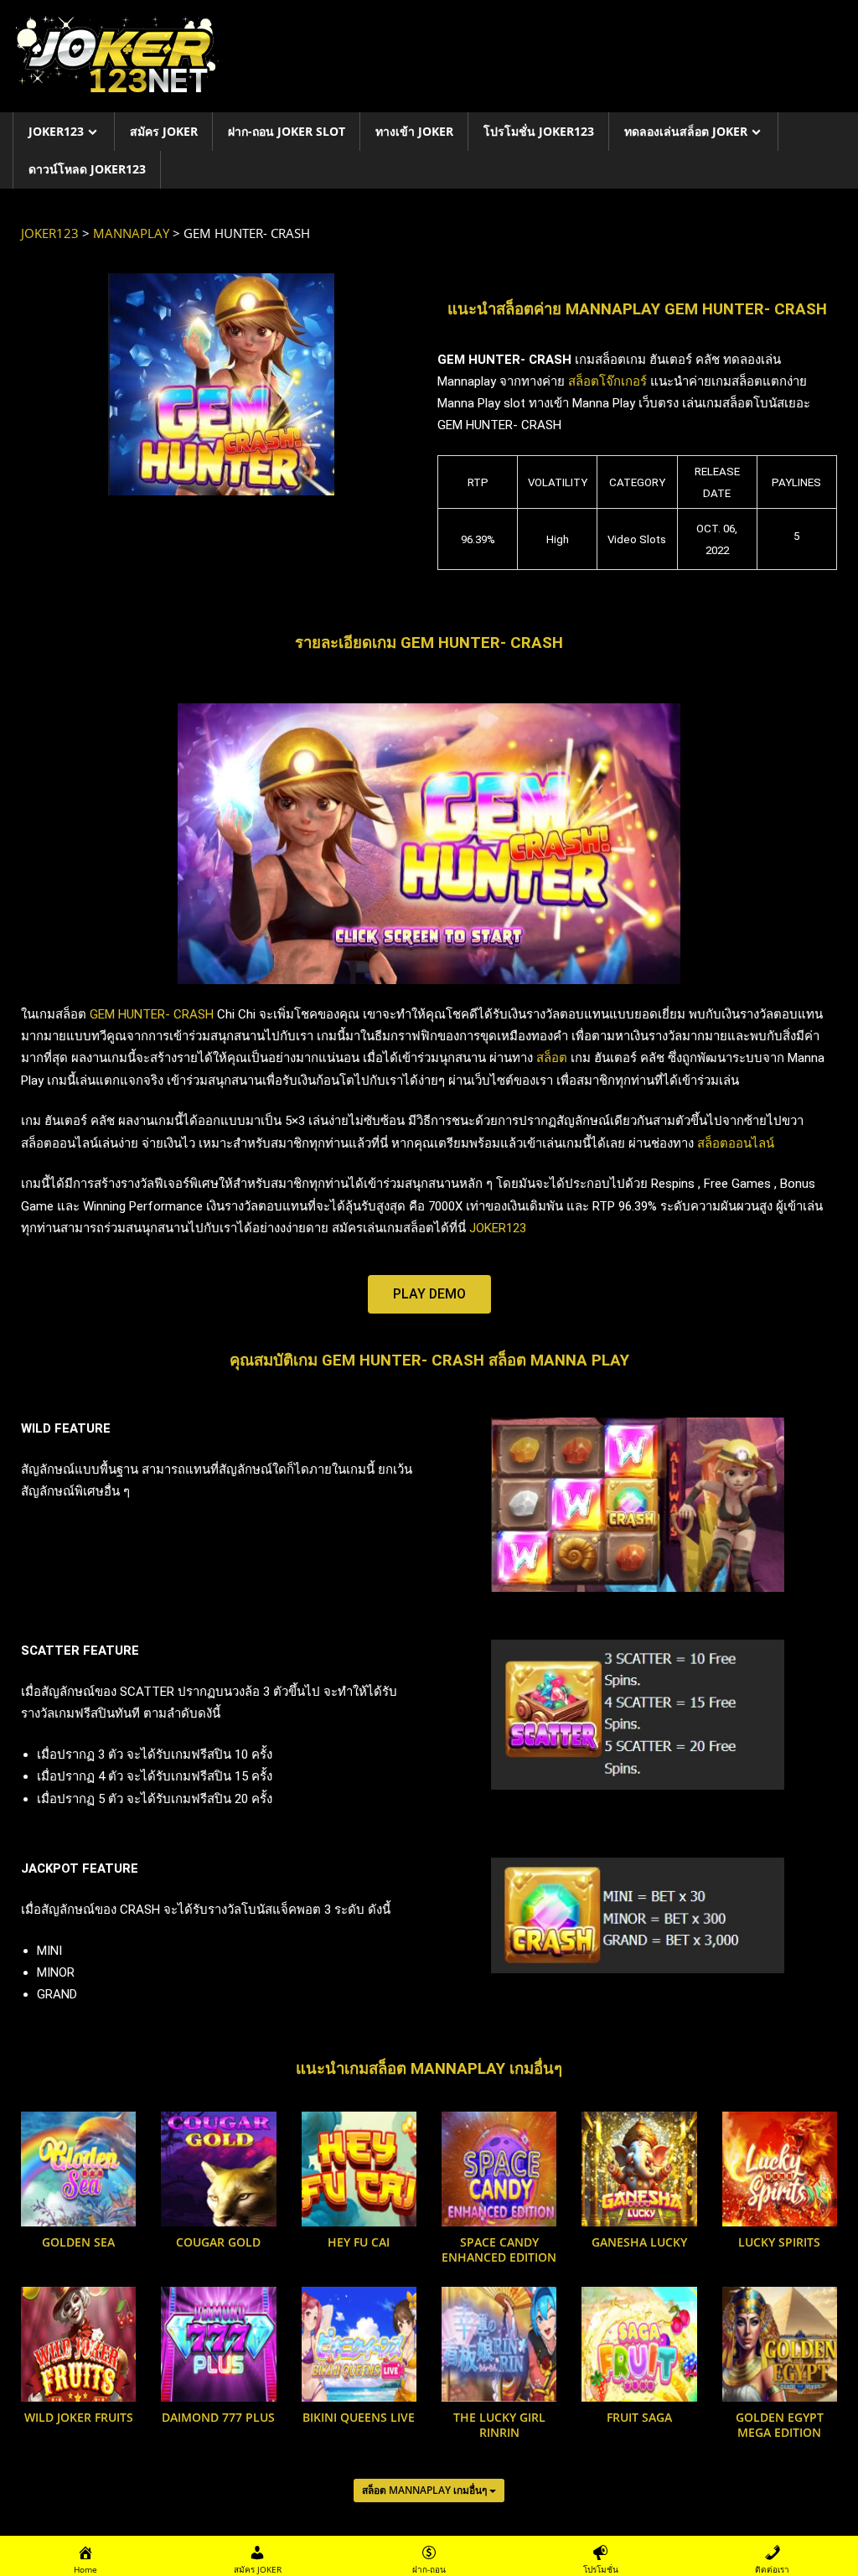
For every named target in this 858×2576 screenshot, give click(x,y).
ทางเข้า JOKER (414, 131)
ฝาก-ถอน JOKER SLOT (287, 131)
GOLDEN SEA (78, 2242)
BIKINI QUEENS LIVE (359, 2418)
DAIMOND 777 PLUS (218, 2418)
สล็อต (552, 1058)
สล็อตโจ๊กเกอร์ (607, 381)
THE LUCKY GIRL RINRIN (499, 2425)
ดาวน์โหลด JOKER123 (87, 169)
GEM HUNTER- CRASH (152, 1014)
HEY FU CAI (359, 2242)
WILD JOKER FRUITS (79, 2418)
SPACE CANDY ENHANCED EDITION (499, 2250)
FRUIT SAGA (639, 2418)
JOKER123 (56, 131)
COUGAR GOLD (218, 2242)
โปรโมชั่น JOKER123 (539, 131)
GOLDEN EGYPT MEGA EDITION (780, 2425)
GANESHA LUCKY (639, 2242)
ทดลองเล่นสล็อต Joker (686, 131)
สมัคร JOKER (164, 131)
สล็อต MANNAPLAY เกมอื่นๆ (426, 2490)
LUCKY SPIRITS (779, 2242)
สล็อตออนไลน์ (736, 1143)
